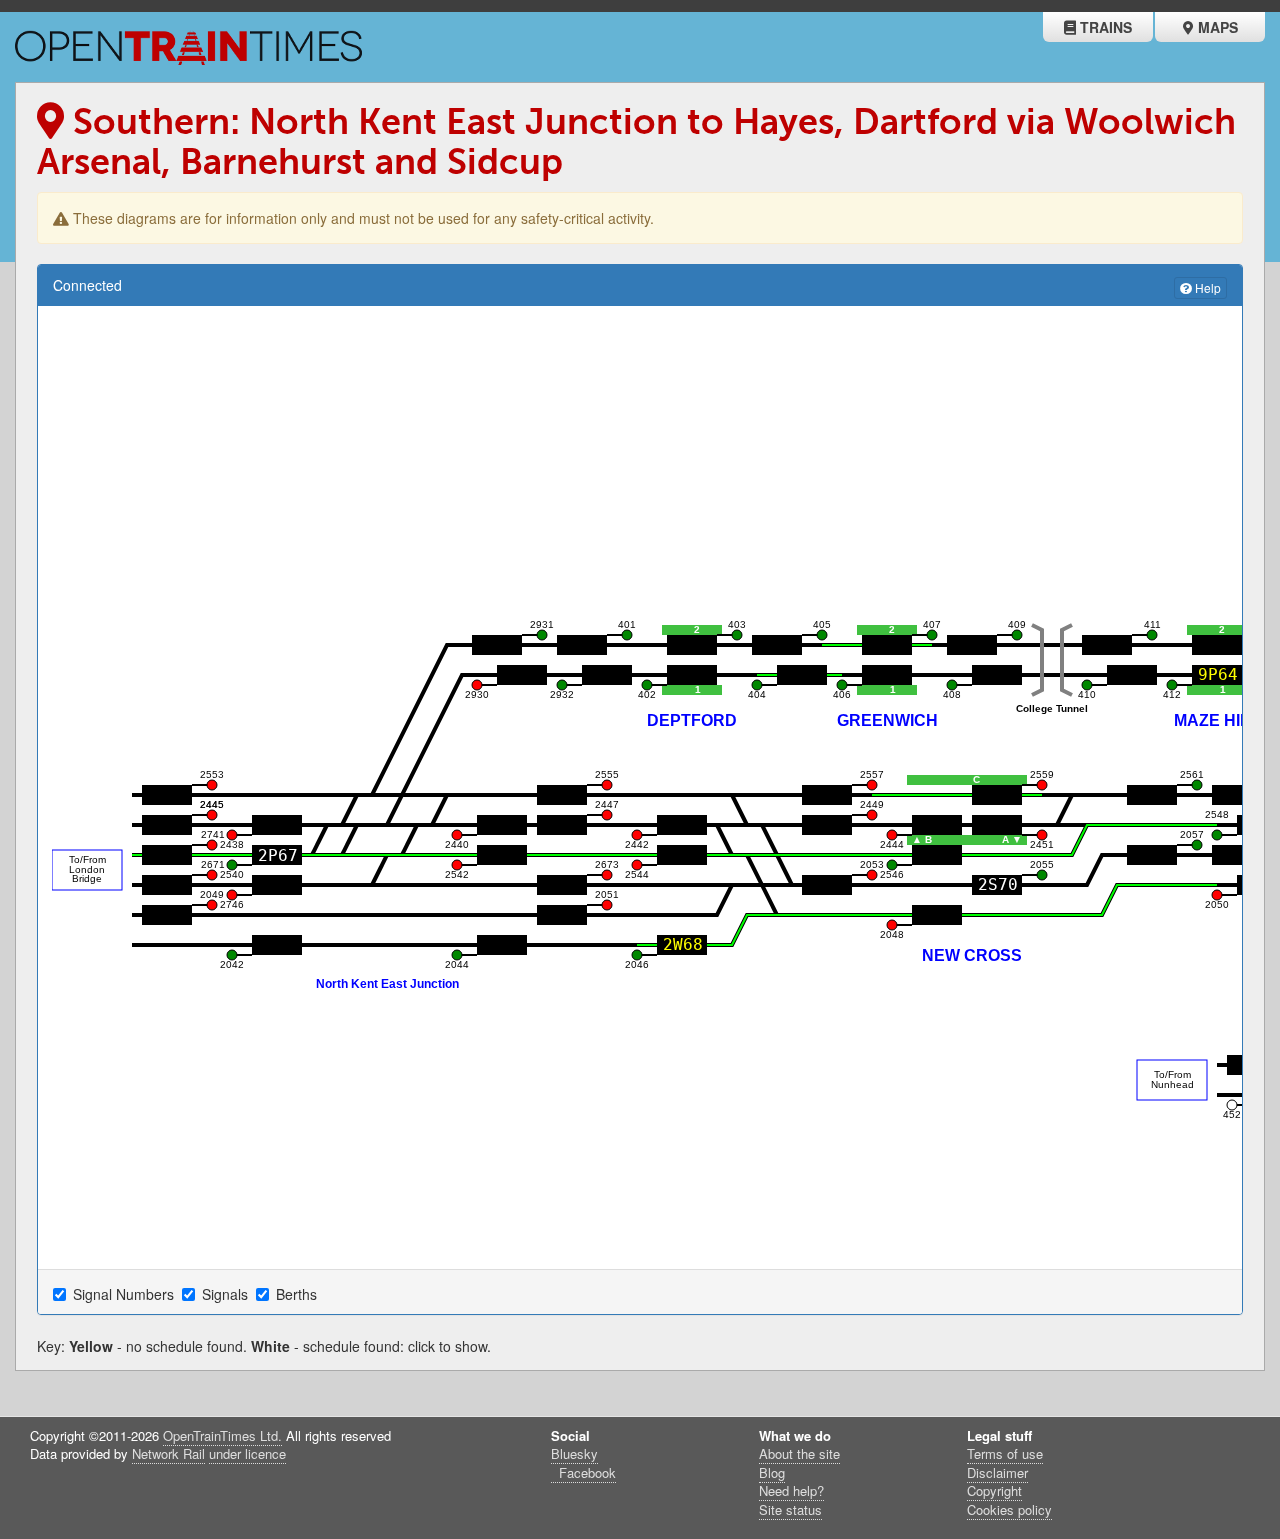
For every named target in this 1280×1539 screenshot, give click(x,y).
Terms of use (1005, 1453)
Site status (790, 1509)
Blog (772, 1472)
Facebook (585, 1472)
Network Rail (168, 1453)
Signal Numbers (125, 1294)
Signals (227, 1294)
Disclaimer (997, 1472)
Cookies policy (1009, 1509)
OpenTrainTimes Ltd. (222, 1435)
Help (1206, 287)
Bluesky (574, 1453)
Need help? (791, 1490)
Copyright (994, 1490)
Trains (1104, 27)
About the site (799, 1453)
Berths (298, 1294)
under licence (247, 1453)
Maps (1216, 27)
